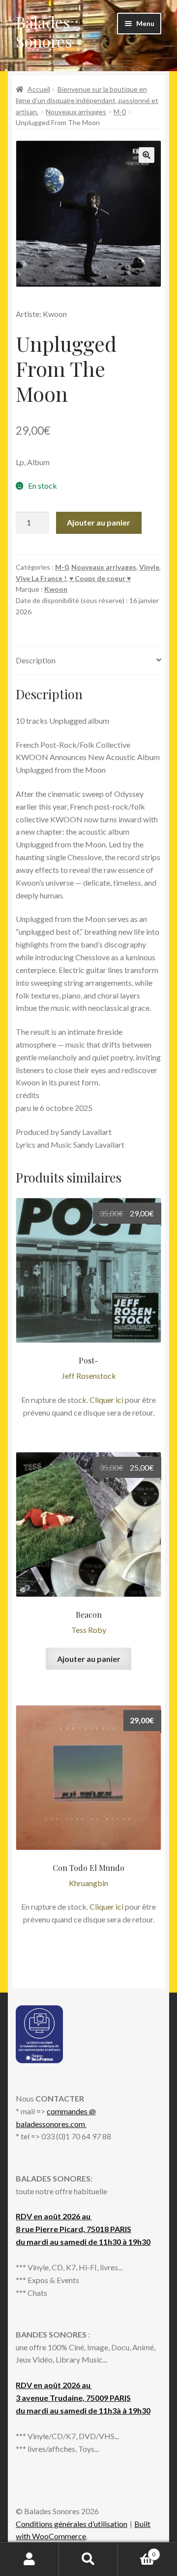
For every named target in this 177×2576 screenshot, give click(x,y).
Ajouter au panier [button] (89, 1659)
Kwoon (56, 589)
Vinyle (149, 567)
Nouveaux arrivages (76, 112)
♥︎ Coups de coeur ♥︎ (100, 578)
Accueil (39, 89)
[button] (147, 155)
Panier (137, 2551)
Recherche (88, 2559)
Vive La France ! (41, 578)
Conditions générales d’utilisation (72, 2524)
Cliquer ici (106, 1400)
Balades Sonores (44, 31)
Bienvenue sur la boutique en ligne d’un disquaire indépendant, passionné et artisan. (87, 100)
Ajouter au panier (99, 522)
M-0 (120, 112)
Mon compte (29, 2559)
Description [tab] (36, 660)
